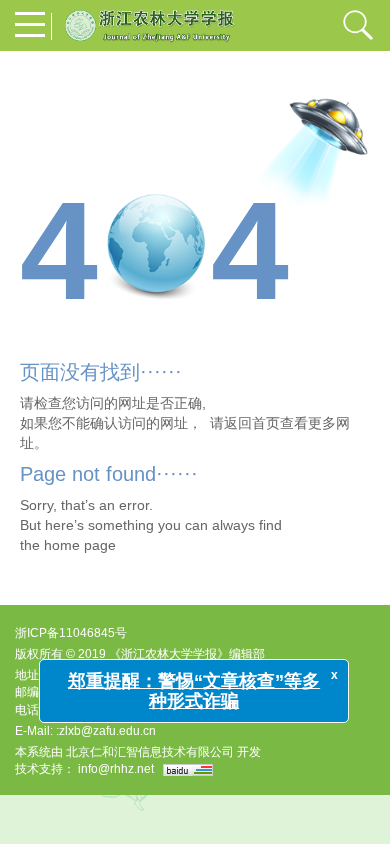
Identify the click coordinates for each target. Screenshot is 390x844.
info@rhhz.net (116, 769)
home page (80, 545)
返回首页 (252, 423)
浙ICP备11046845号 (71, 633)
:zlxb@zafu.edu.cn (106, 731)
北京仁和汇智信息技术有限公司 (150, 752)
